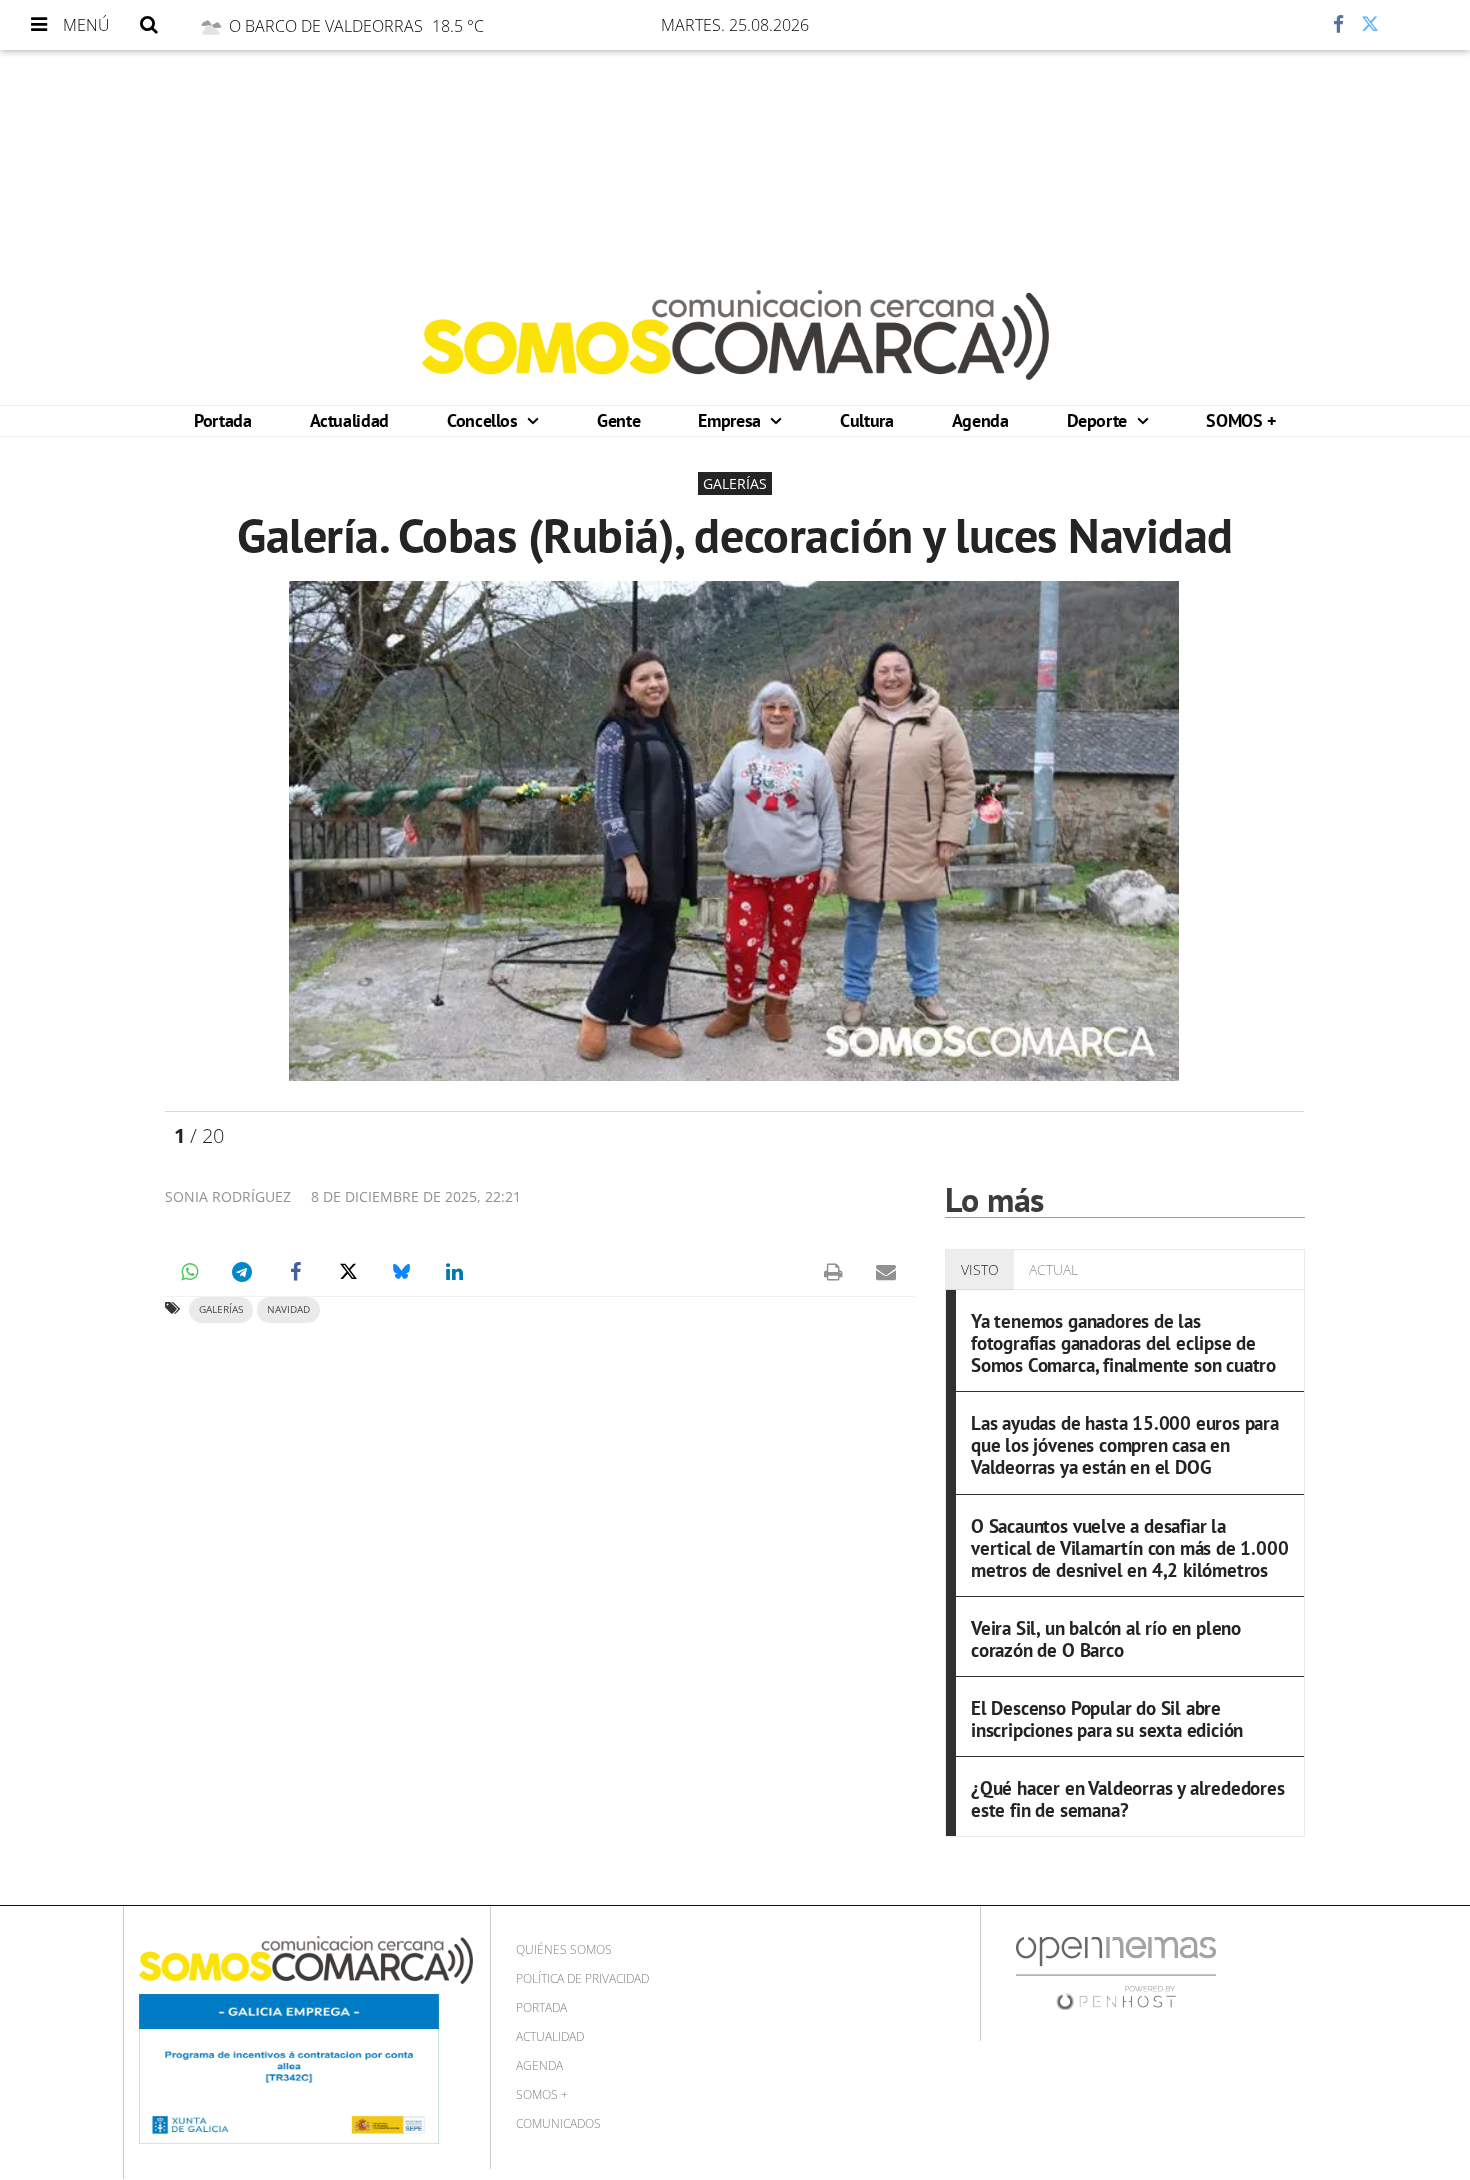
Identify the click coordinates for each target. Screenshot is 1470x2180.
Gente (618, 420)
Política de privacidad (582, 1978)
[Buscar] (149, 25)
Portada (222, 420)
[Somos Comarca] (735, 335)
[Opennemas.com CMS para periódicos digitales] (1116, 1972)
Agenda (980, 420)
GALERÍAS (221, 1309)
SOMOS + (1240, 420)
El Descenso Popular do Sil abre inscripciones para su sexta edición (1107, 1718)
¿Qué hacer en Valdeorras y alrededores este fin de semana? (1128, 1798)
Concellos (484, 420)
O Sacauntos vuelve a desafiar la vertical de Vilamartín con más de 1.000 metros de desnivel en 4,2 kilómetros (1130, 1547)
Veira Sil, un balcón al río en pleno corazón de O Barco (1106, 1638)
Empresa (731, 420)
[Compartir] (1279, 25)
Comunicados (558, 2123)
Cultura (866, 420)
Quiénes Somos (564, 1949)
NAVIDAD (288, 1309)
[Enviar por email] (886, 1272)
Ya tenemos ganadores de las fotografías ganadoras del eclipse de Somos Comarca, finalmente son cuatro (1123, 1342)
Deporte (1099, 420)
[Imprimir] (833, 1272)
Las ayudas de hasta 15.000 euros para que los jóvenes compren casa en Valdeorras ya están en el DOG (1125, 1444)
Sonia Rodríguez (228, 1196)
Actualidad (349, 420)
